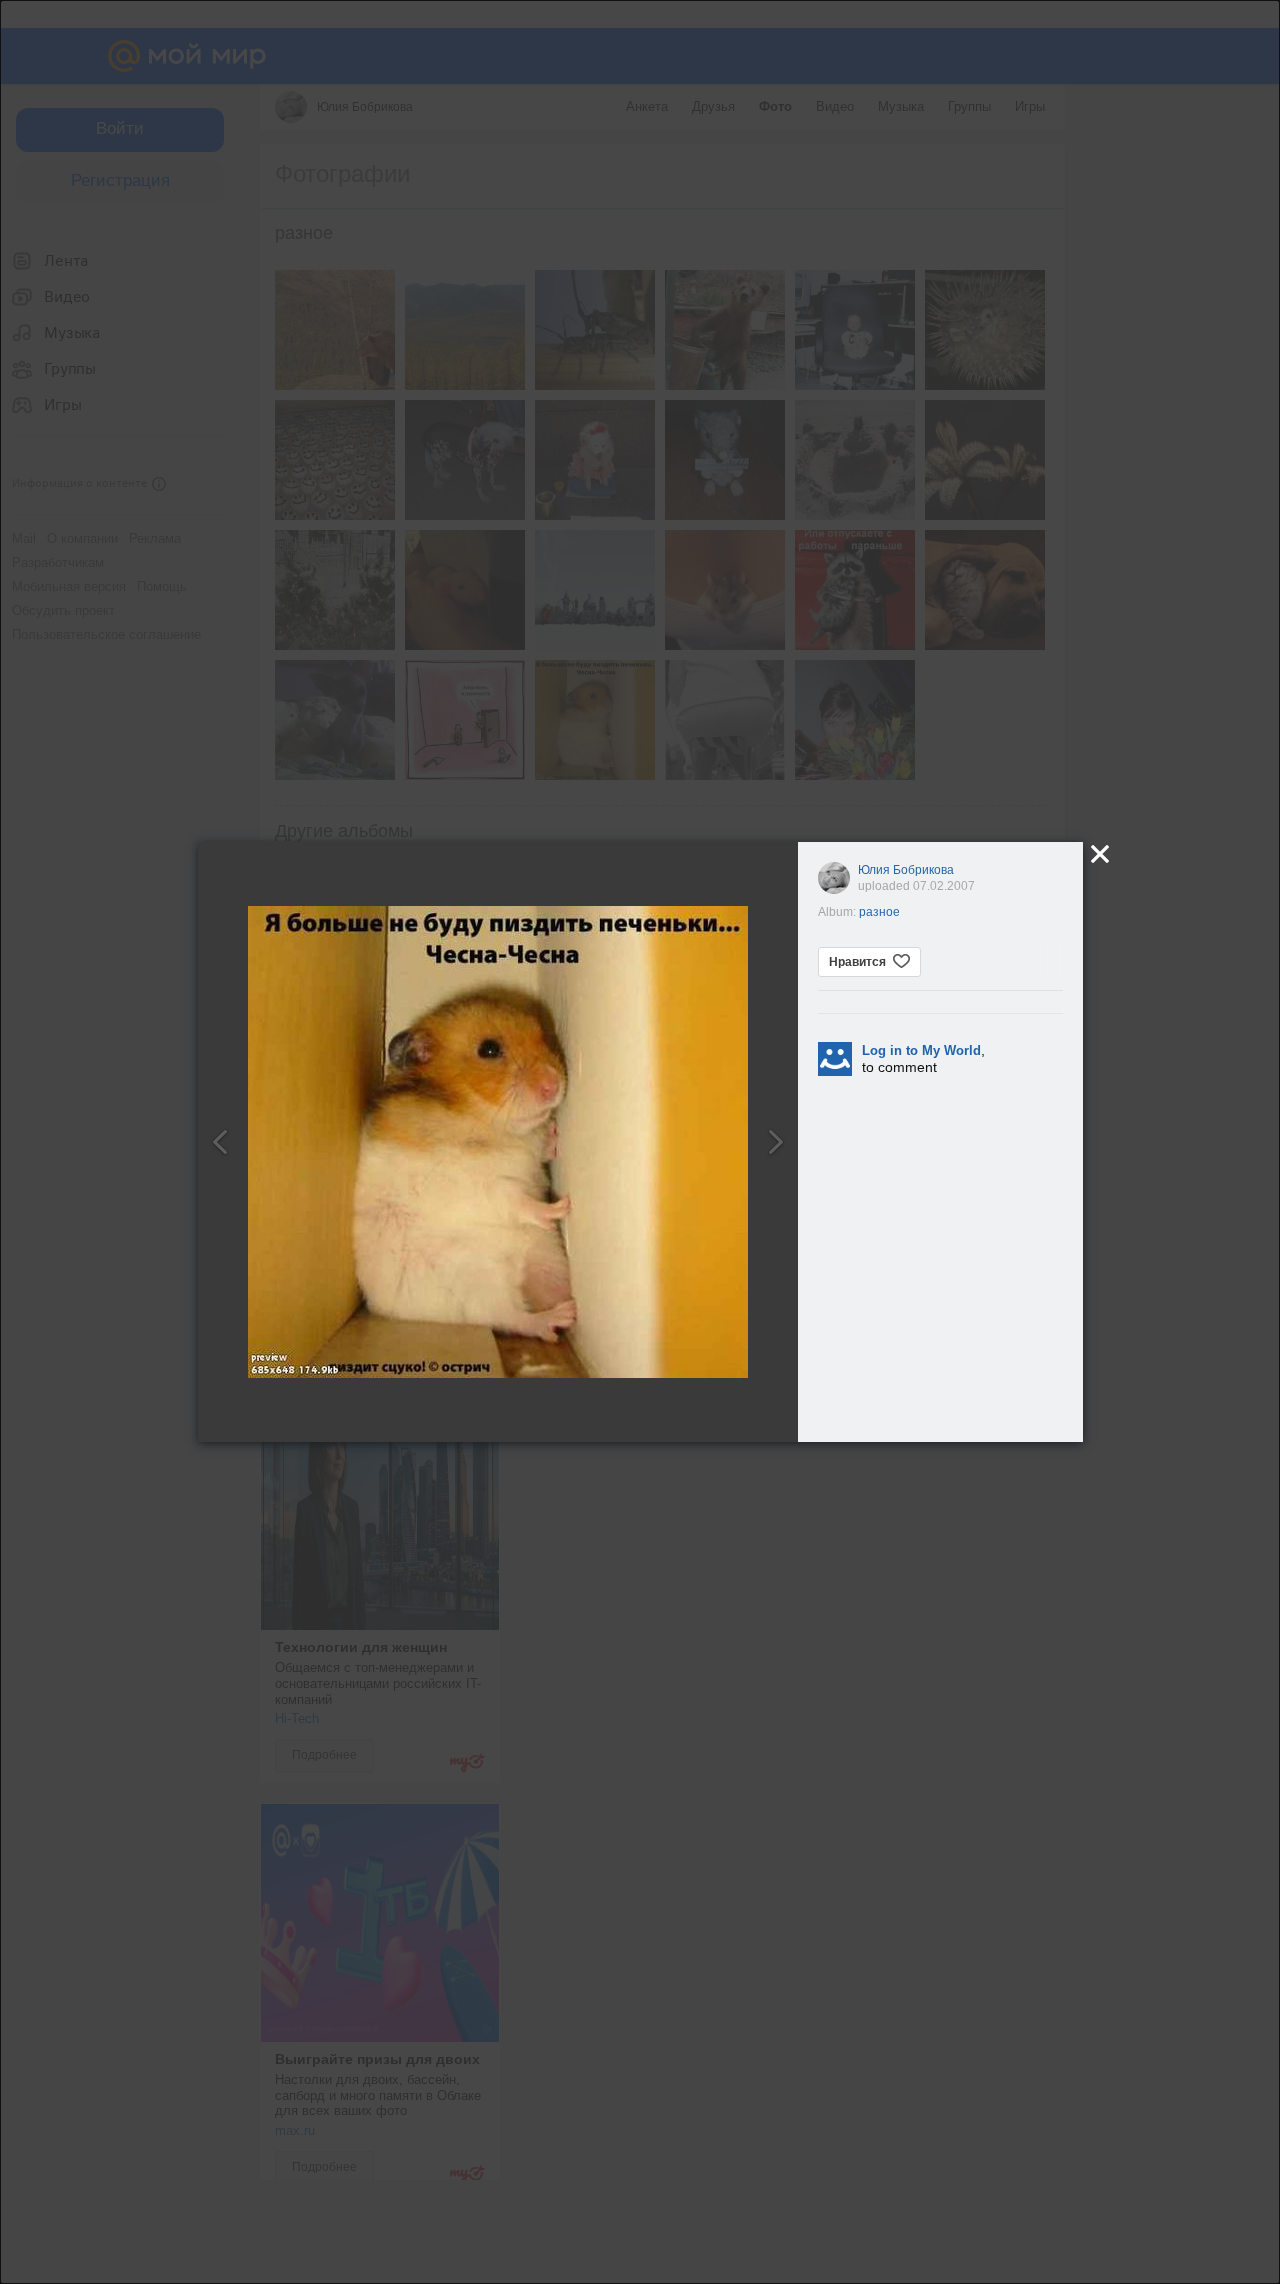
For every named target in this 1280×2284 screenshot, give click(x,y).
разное (879, 912)
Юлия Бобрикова (906, 870)
